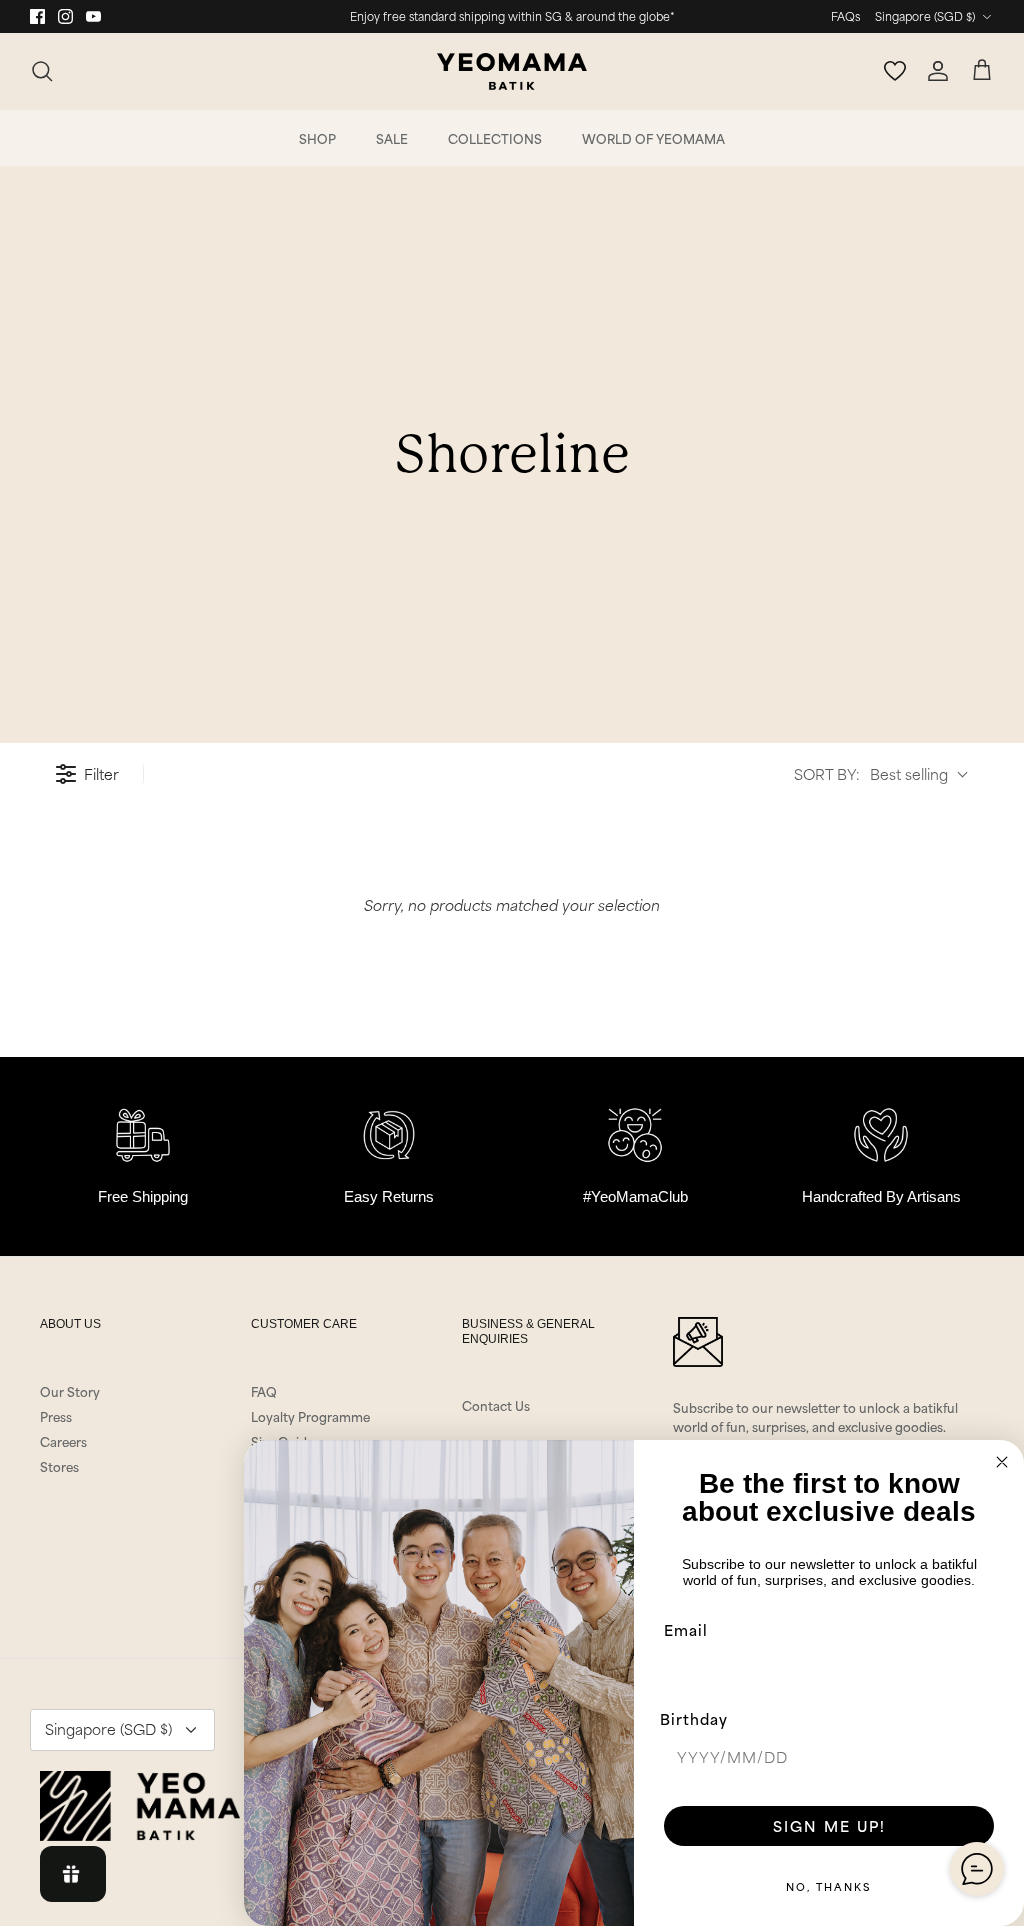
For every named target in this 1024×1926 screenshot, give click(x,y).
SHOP (317, 138)
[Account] (938, 71)
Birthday (694, 1718)
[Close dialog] (1002, 1462)
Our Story (70, 1391)
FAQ (264, 1391)
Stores (59, 1466)
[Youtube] (93, 16)
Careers (63, 1441)
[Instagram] (65, 16)
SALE (392, 138)
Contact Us (496, 1405)
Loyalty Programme (310, 1416)
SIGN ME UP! (829, 1825)
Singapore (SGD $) (925, 16)
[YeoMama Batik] (512, 71)
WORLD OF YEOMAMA (653, 138)
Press (56, 1416)
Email (686, 1629)
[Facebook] (37, 16)
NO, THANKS (829, 1886)
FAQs (845, 16)
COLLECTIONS (495, 138)
